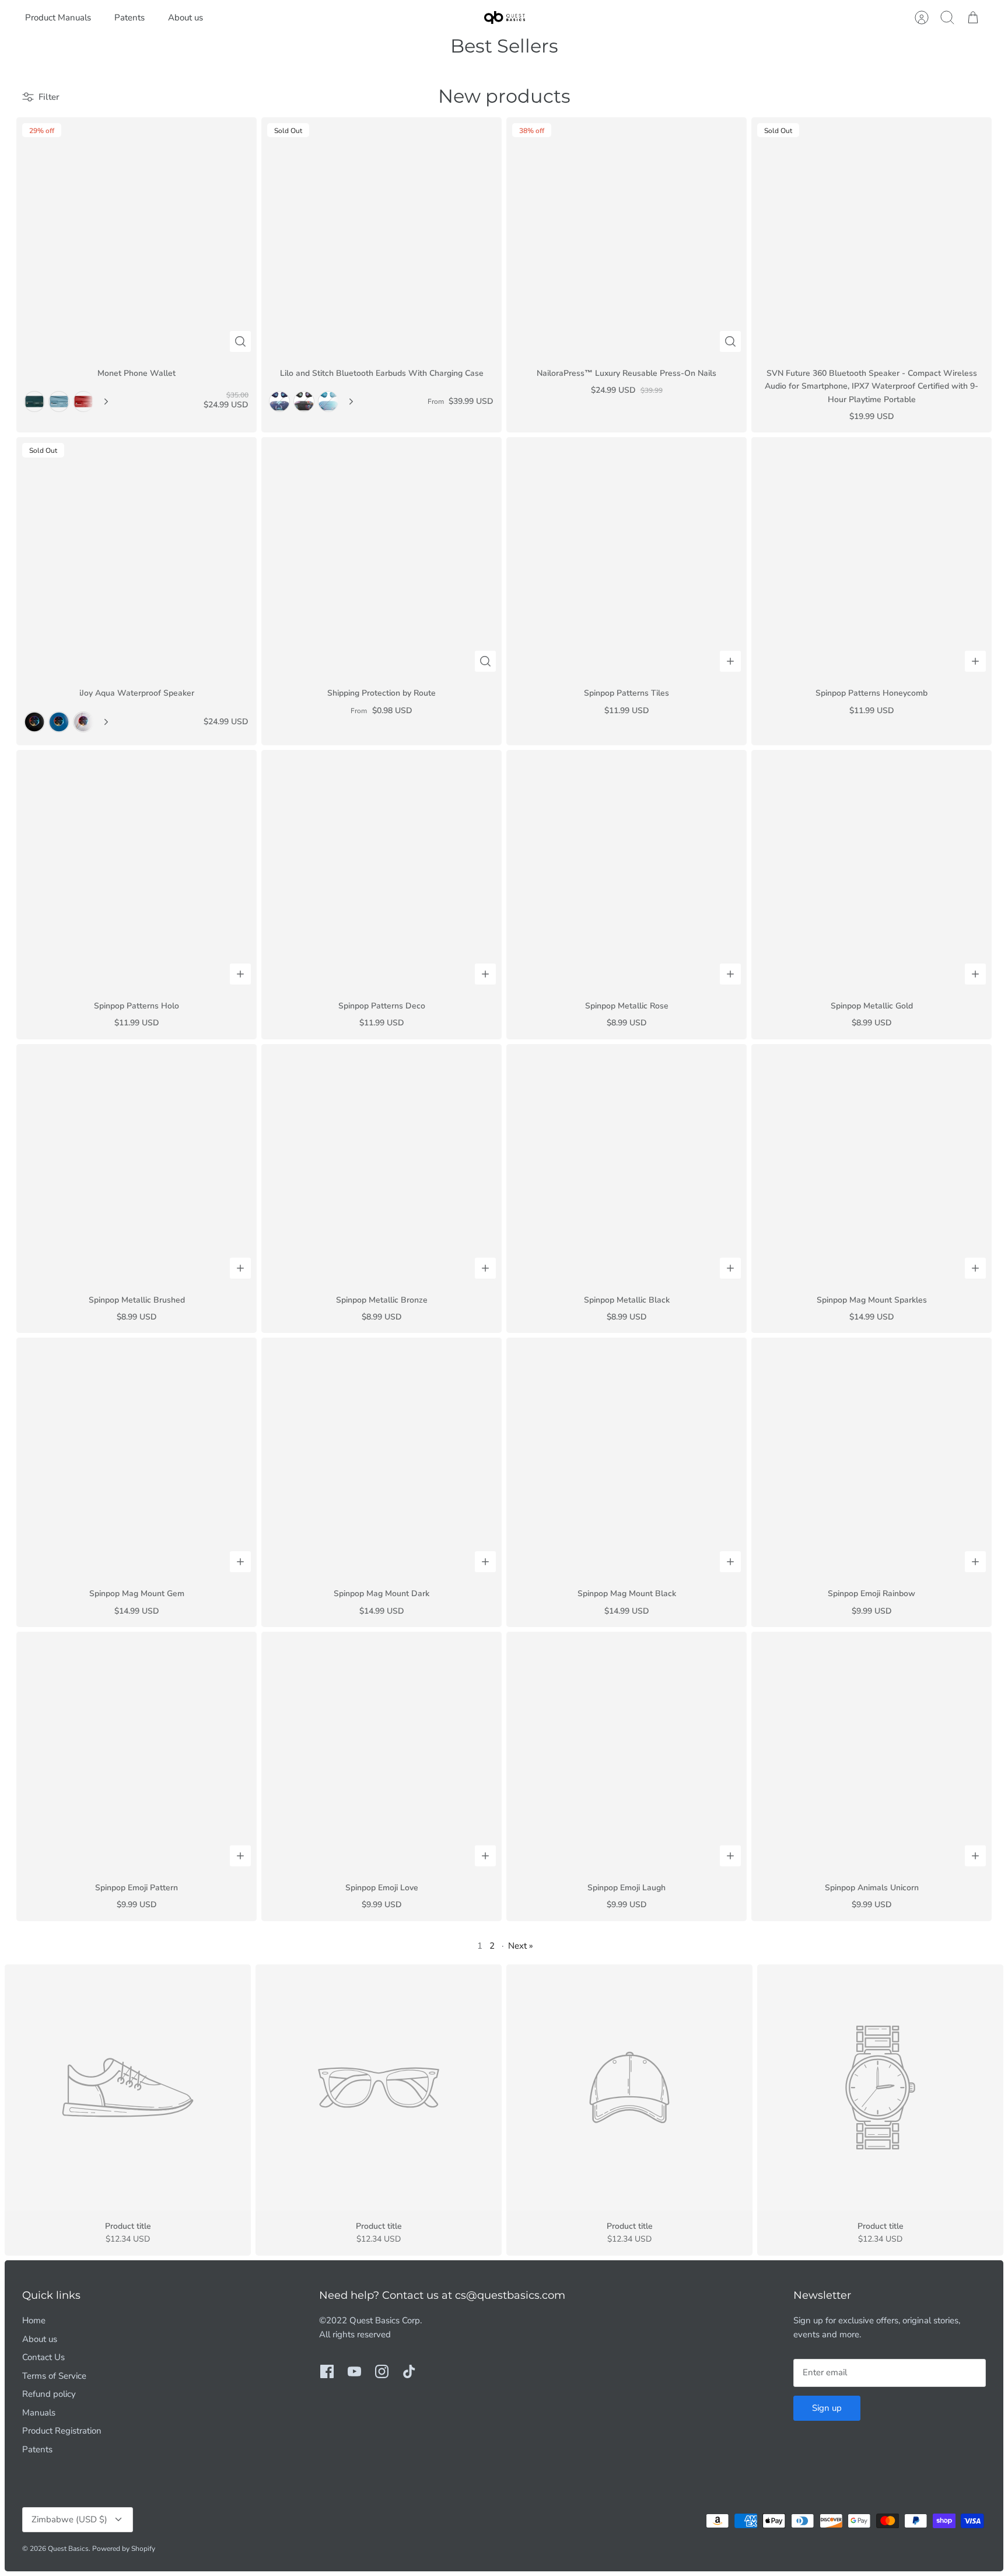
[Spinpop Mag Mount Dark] (381, 1458)
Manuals (39, 2413)
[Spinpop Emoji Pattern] (136, 1752)
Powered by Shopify (124, 2549)
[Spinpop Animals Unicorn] (871, 1752)
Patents (129, 18)
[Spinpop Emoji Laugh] (626, 1752)
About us (185, 18)
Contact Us (43, 2357)
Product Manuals (58, 18)
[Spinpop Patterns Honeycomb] (871, 557)
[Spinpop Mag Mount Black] (626, 1458)
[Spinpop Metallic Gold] (871, 870)
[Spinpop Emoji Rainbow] (871, 1458)
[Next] (106, 402)
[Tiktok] (409, 2371)
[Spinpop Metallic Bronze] (381, 1164)
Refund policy (49, 2394)
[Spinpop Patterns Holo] (136, 870)
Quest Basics (68, 2549)
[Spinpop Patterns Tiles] (626, 557)
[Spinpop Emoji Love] (381, 1752)
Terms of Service (54, 2376)
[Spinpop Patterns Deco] (381, 870)
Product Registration (62, 2431)
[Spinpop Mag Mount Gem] (136, 1458)
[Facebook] (327, 2371)
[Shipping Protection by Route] (381, 557)
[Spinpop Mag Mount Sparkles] (871, 1164)
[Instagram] (382, 2371)
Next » (521, 1946)
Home (34, 2320)
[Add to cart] (730, 661)
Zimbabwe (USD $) (69, 2519)
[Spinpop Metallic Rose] (626, 870)
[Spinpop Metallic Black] (626, 1164)
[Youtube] (354, 2371)
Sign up (827, 2408)
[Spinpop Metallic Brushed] (136, 1164)
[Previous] (33, 238)
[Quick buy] (240, 341)
